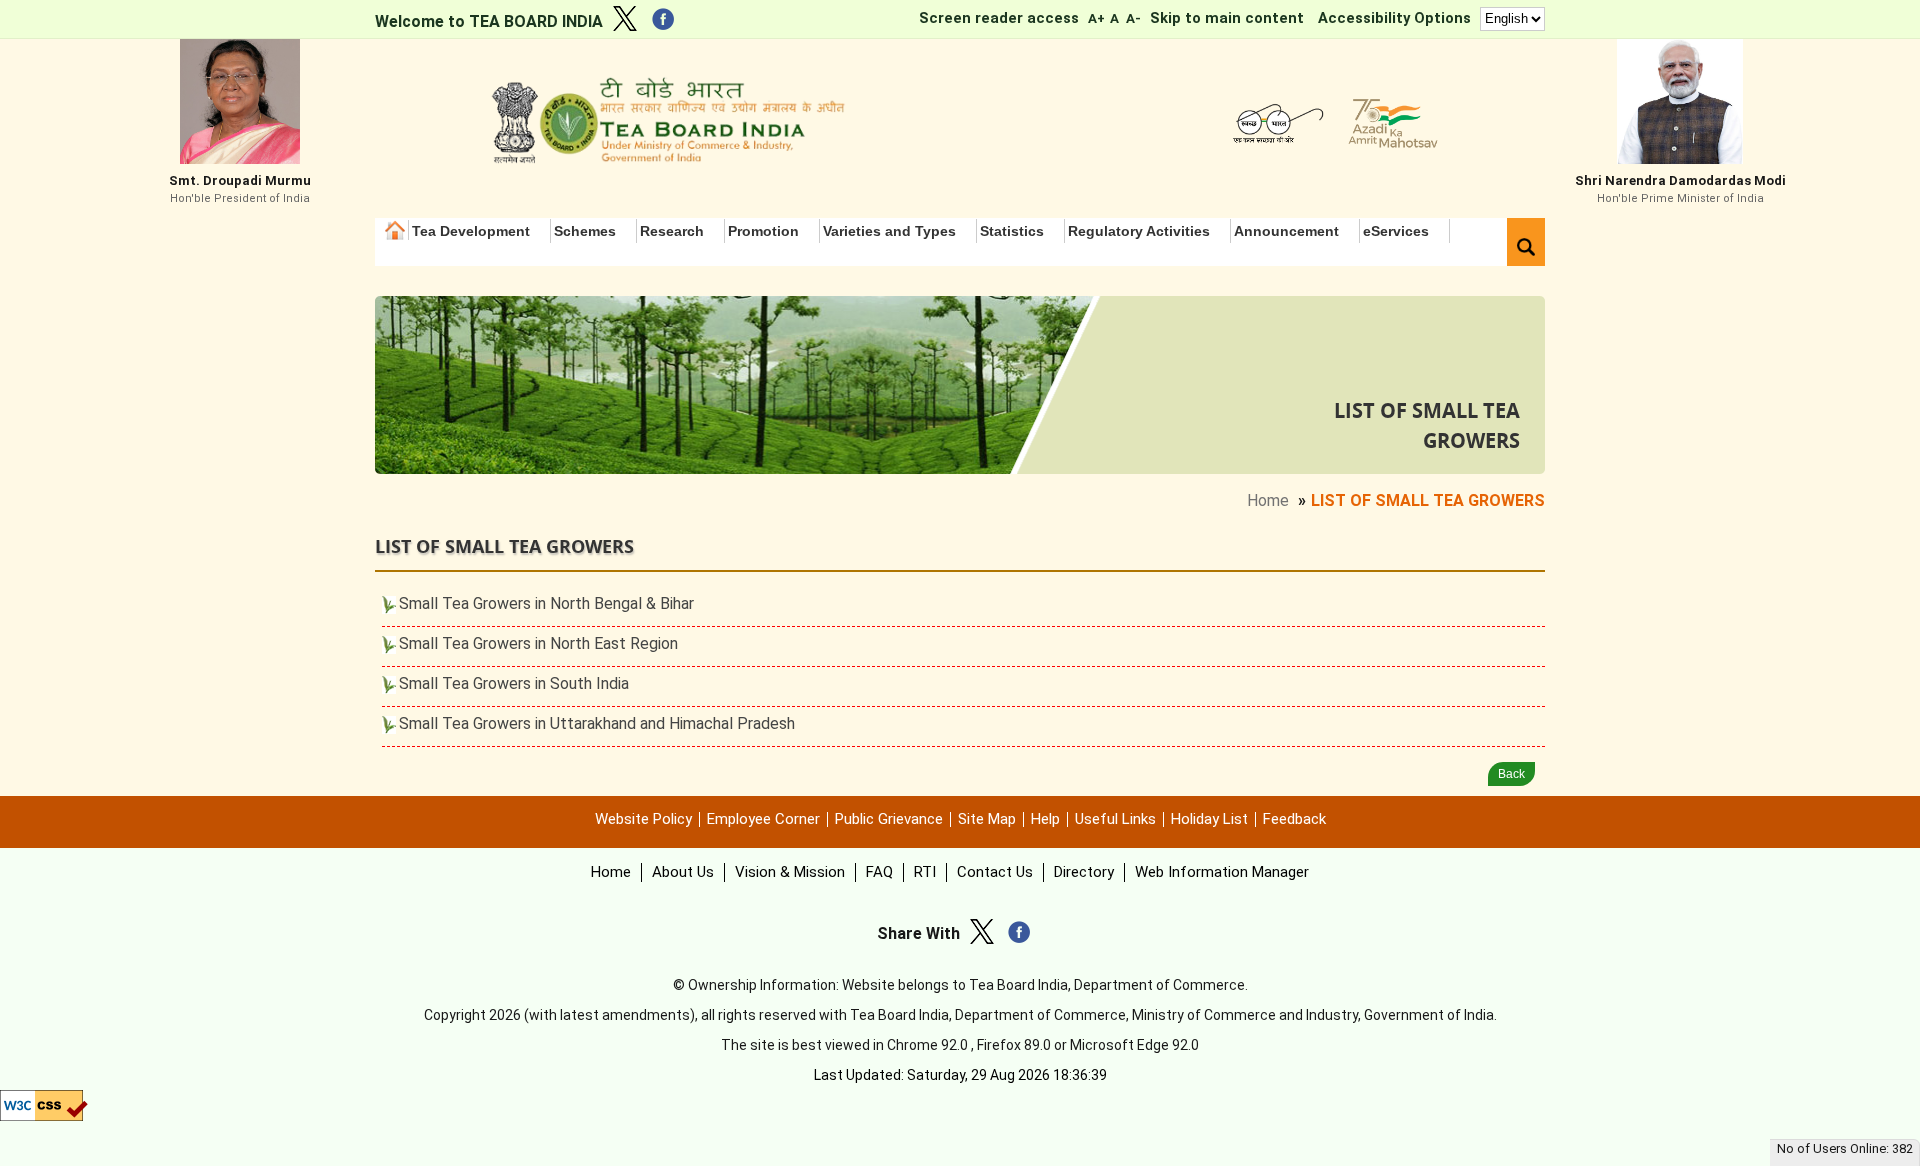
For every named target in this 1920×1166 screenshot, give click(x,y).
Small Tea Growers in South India (514, 683)
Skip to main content (1227, 18)
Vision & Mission (790, 872)
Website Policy (643, 819)
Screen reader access (999, 18)
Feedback (1294, 819)
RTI (925, 872)
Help (1045, 819)
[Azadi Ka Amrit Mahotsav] (1388, 144)
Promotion (763, 231)
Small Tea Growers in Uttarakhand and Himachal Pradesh (597, 723)
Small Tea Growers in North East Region (538, 643)
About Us (683, 872)
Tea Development (471, 231)
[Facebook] (668, 22)
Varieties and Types (889, 231)
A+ (1095, 18)
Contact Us (995, 872)
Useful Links (1115, 819)
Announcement (1286, 231)
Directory (1084, 872)
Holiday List (1209, 819)
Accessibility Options (1394, 18)
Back (1511, 774)
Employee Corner (763, 819)
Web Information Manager (1222, 872)
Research (672, 231)
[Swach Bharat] (1274, 144)
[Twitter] (630, 22)
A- (1133, 18)
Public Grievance (889, 819)
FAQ (879, 872)
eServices (1396, 231)
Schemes (585, 231)
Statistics (1012, 231)
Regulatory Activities (1139, 231)
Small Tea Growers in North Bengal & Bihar (546, 603)
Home (397, 230)
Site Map (987, 819)
